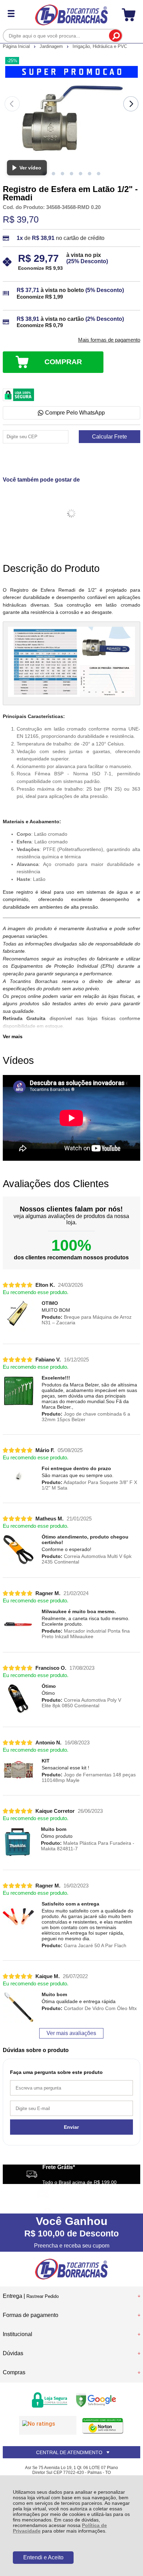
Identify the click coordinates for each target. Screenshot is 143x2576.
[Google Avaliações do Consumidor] (48, 2425)
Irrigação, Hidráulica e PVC (100, 46)
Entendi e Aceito (43, 2557)
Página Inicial (17, 46)
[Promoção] (71, 72)
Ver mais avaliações (71, 2033)
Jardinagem (52, 46)
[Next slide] (131, 104)
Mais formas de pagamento (109, 340)
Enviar (71, 2127)
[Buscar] (115, 36)
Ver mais (13, 1036)
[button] (53, 174)
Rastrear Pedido (43, 2296)
